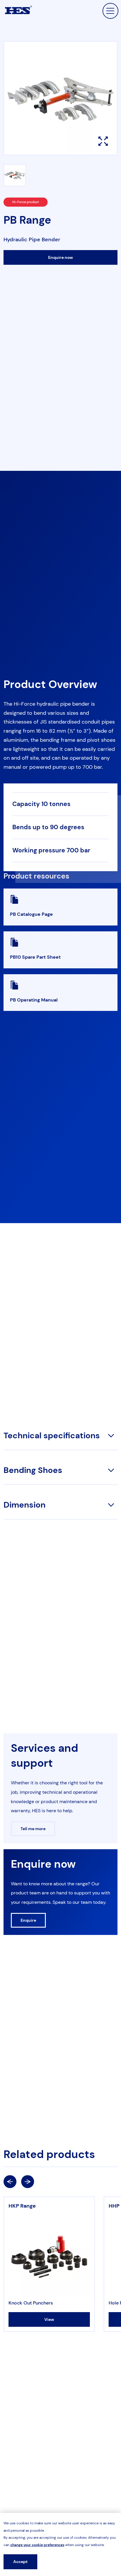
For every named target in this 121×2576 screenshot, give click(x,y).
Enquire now (60, 257)
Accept (20, 2562)
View (49, 2319)
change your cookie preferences (37, 2545)
